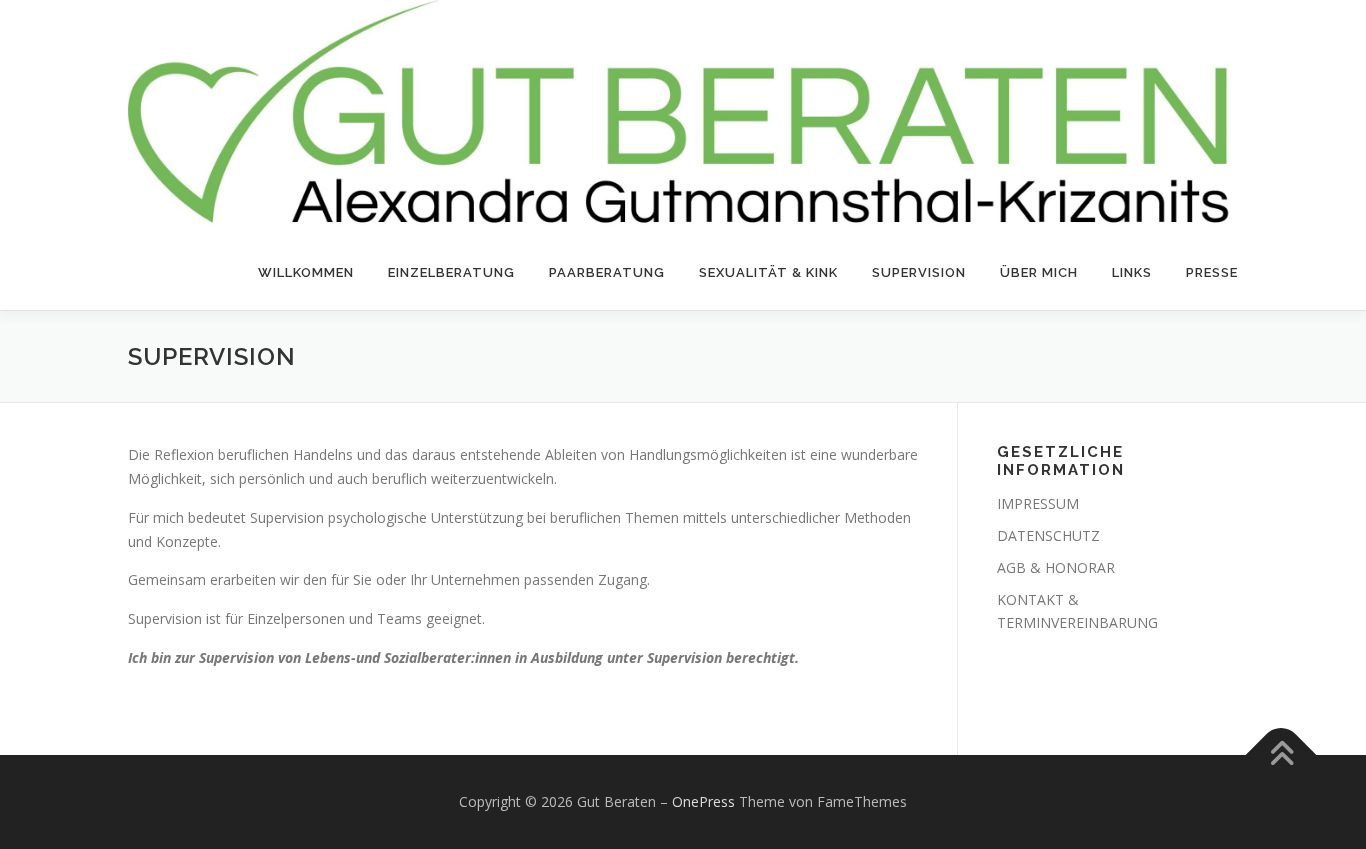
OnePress (703, 801)
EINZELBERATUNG (451, 272)
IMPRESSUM (1038, 503)
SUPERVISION (919, 272)
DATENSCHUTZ (1048, 535)
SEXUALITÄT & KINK (768, 272)
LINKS (1132, 272)
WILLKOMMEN (306, 272)
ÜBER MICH (1039, 272)
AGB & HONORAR (1056, 567)
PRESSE (1212, 272)
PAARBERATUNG (607, 272)
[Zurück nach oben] (1281, 754)
